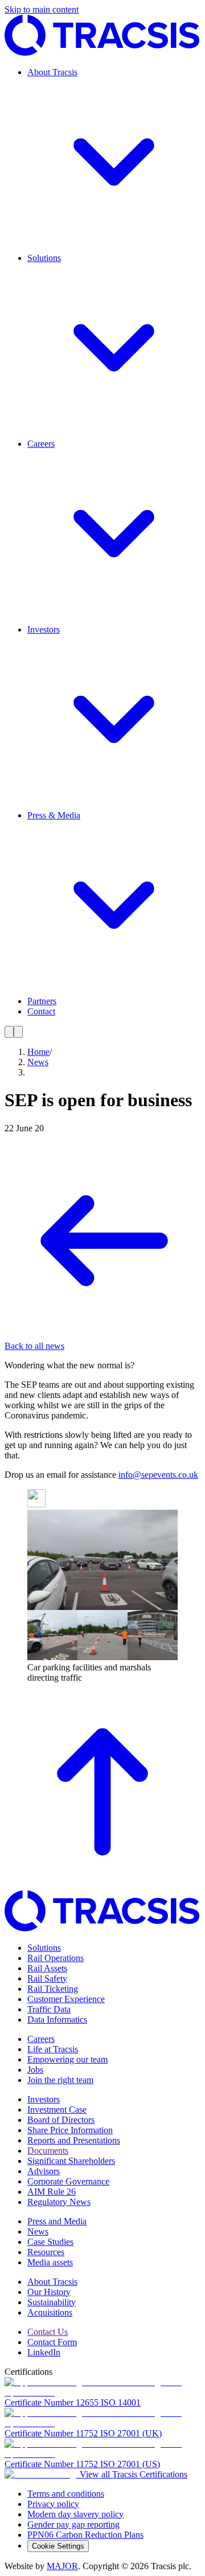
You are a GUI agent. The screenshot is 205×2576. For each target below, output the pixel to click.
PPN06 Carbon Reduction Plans (85, 2535)
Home (38, 1052)
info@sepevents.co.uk (158, 1475)
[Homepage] (102, 53)
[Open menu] (9, 1032)
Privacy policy (53, 2504)
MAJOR (62, 2566)
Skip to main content (42, 9)
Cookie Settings (58, 2546)
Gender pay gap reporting (73, 2524)
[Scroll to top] (102, 1885)
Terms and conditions (66, 2494)
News (38, 1062)
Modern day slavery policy (75, 2514)
